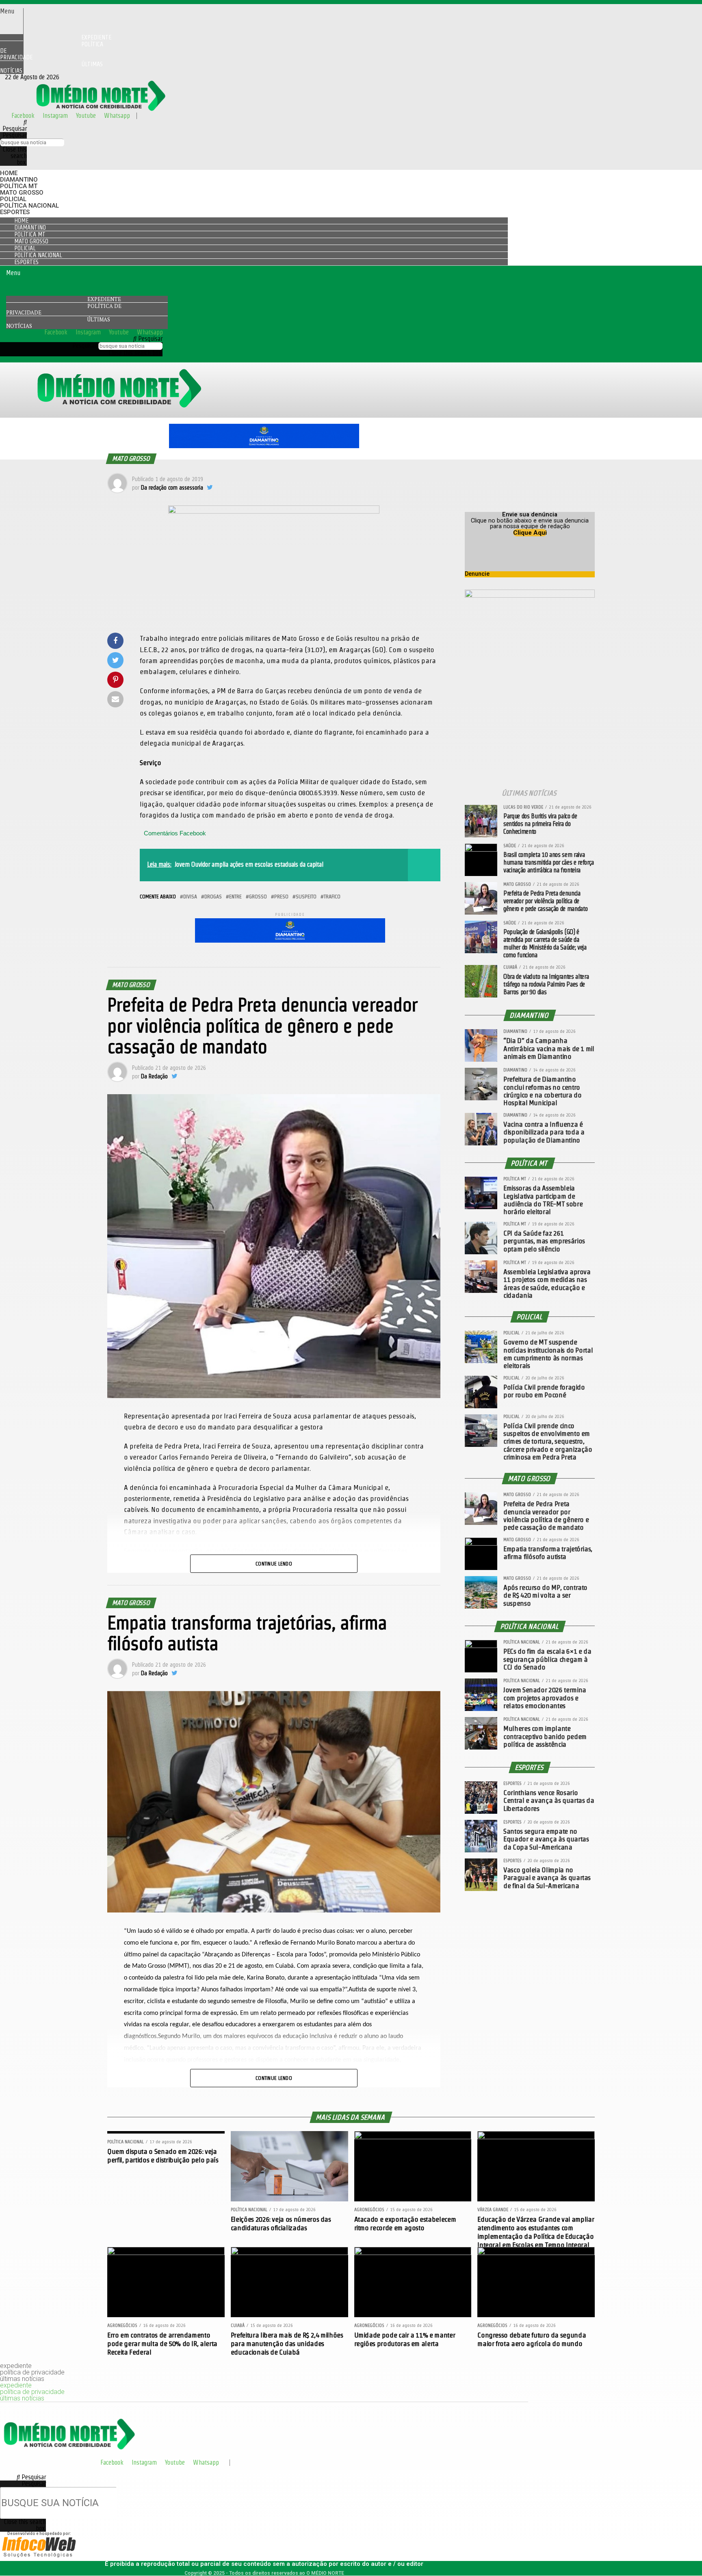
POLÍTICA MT (19, 186)
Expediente (104, 299)
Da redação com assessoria (172, 488)
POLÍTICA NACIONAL (29, 206)
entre (235, 897)
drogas (213, 897)
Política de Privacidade (52, 51)
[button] (12, 11)
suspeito (306, 897)
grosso (258, 897)
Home (9, 173)
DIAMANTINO (19, 180)
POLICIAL (13, 199)
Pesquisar (15, 135)
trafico (332, 897)
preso (281, 897)
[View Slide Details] (264, 446)
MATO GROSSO (22, 193)
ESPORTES (15, 212)
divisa (190, 897)
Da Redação (154, 1076)
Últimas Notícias (51, 67)
